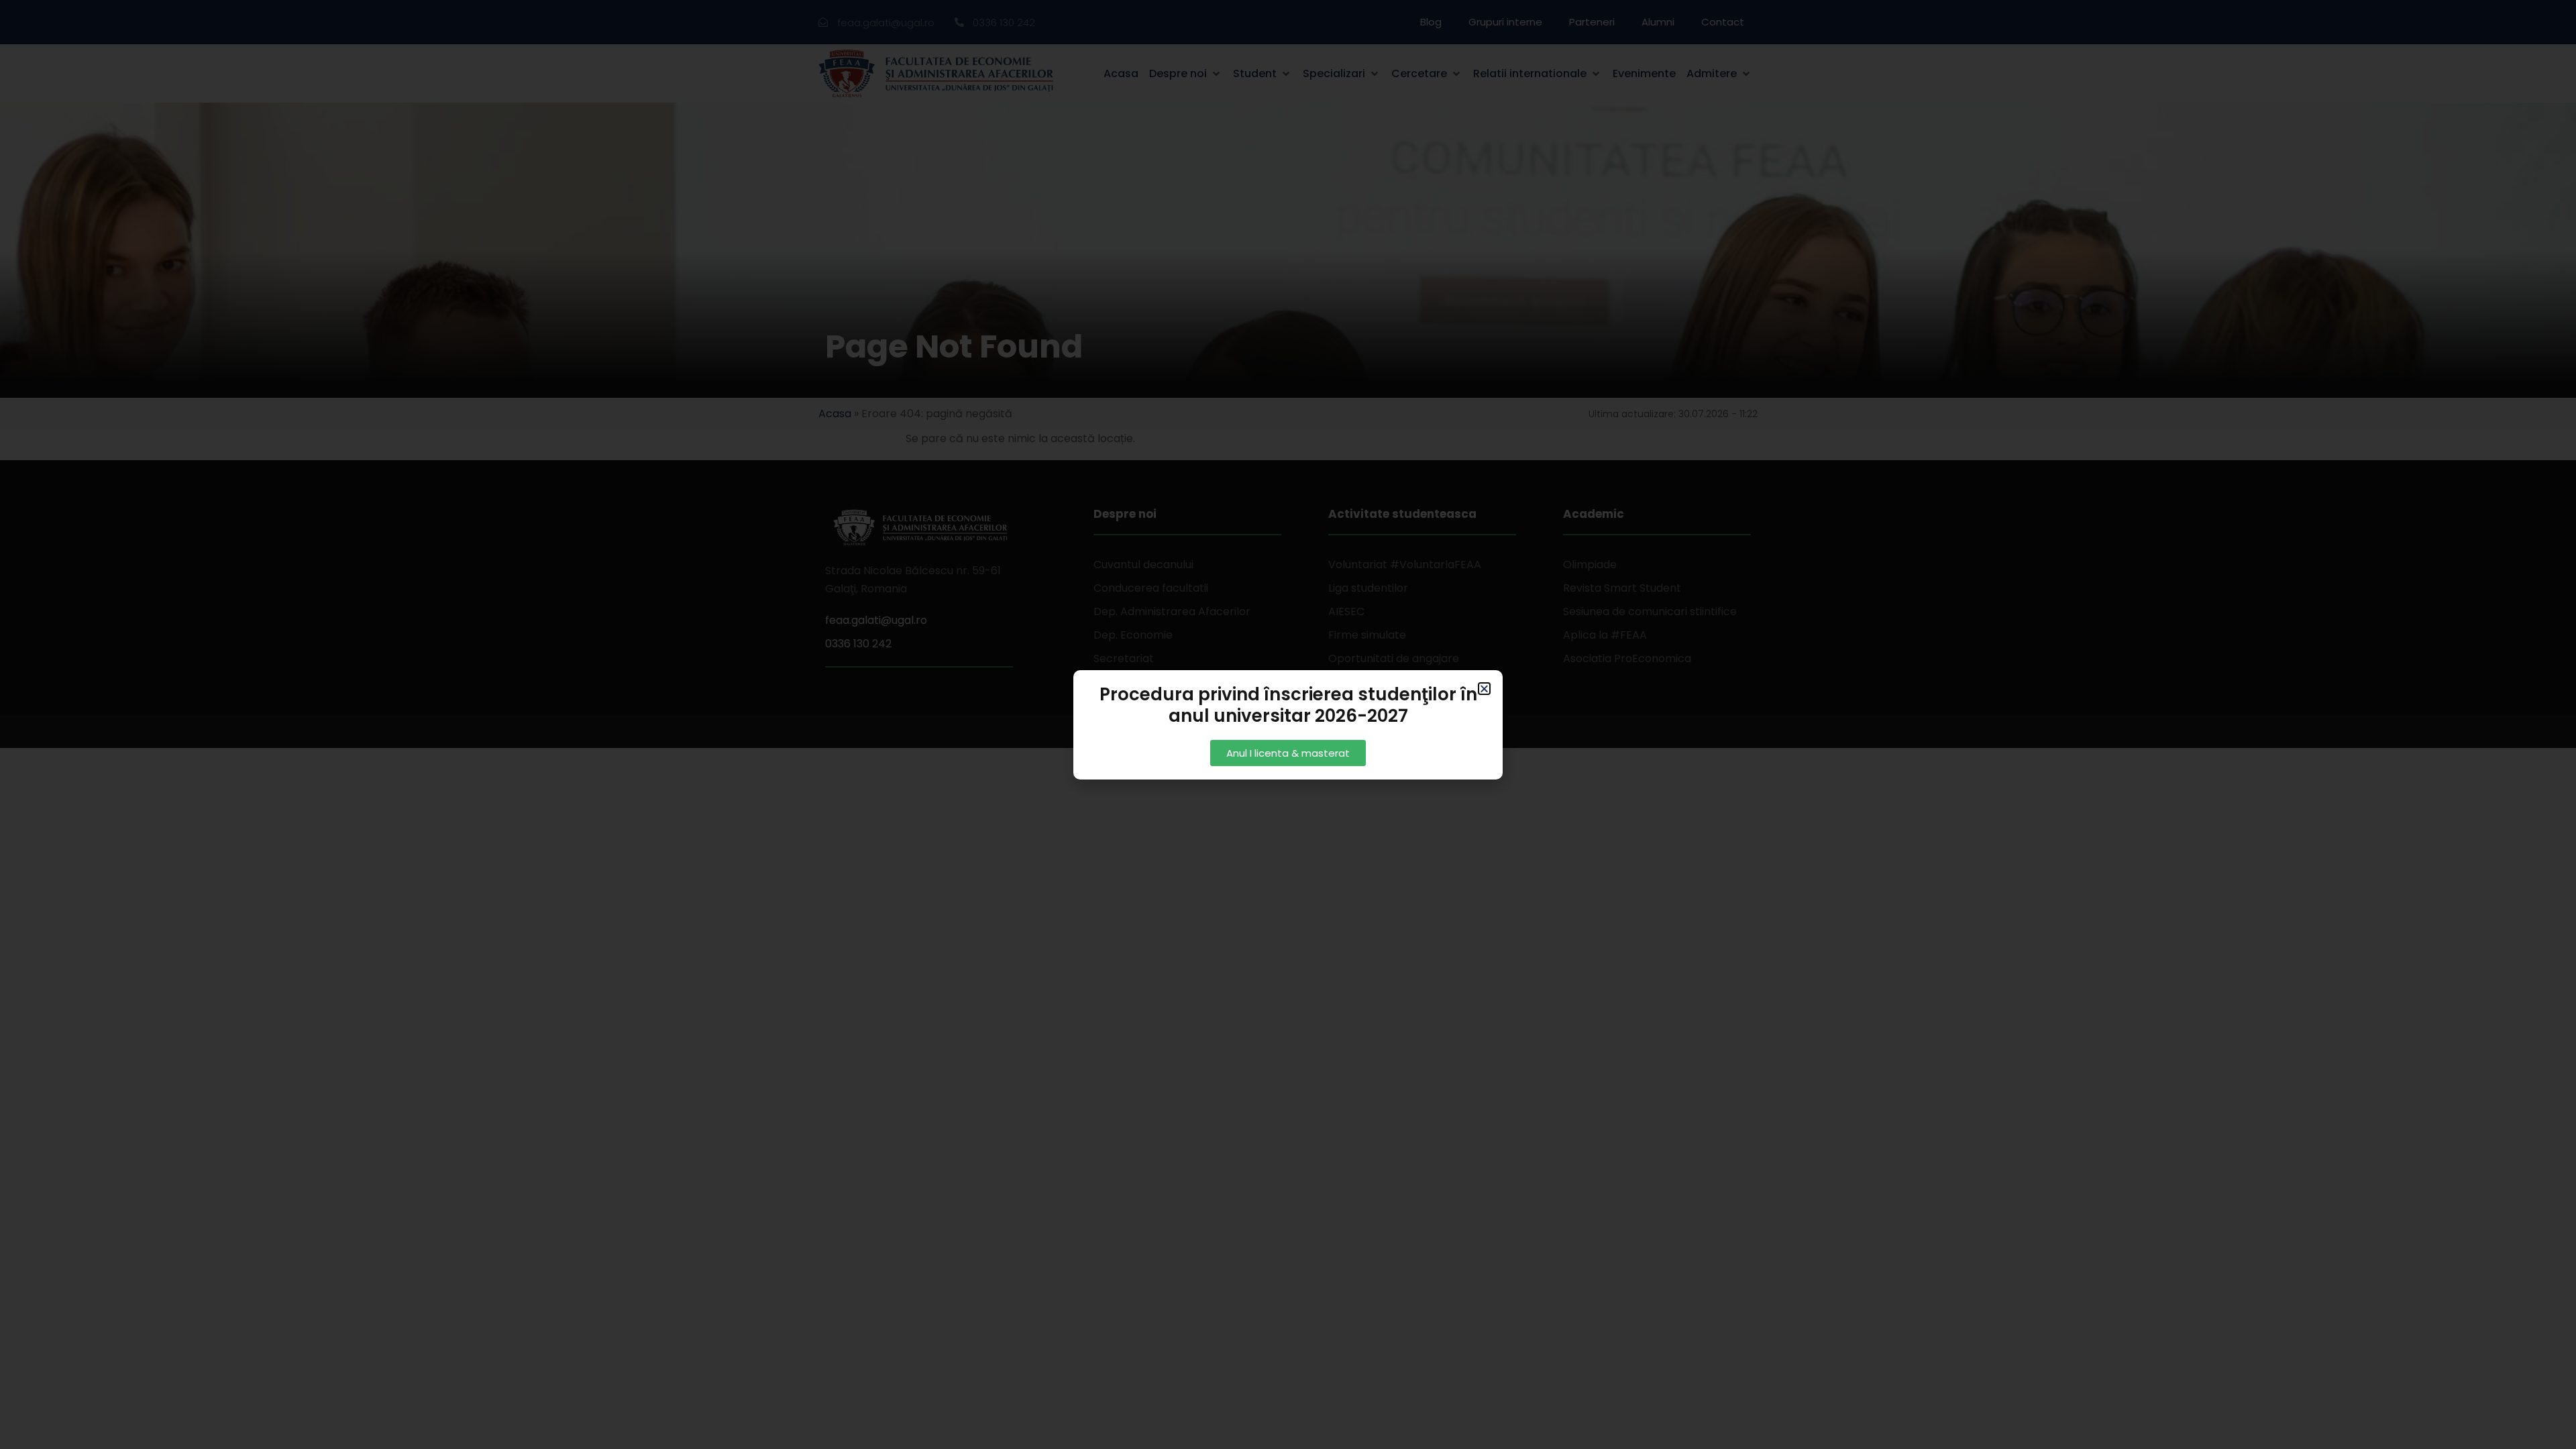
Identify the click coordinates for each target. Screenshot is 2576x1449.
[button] (1484, 689)
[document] (1288, 724)
